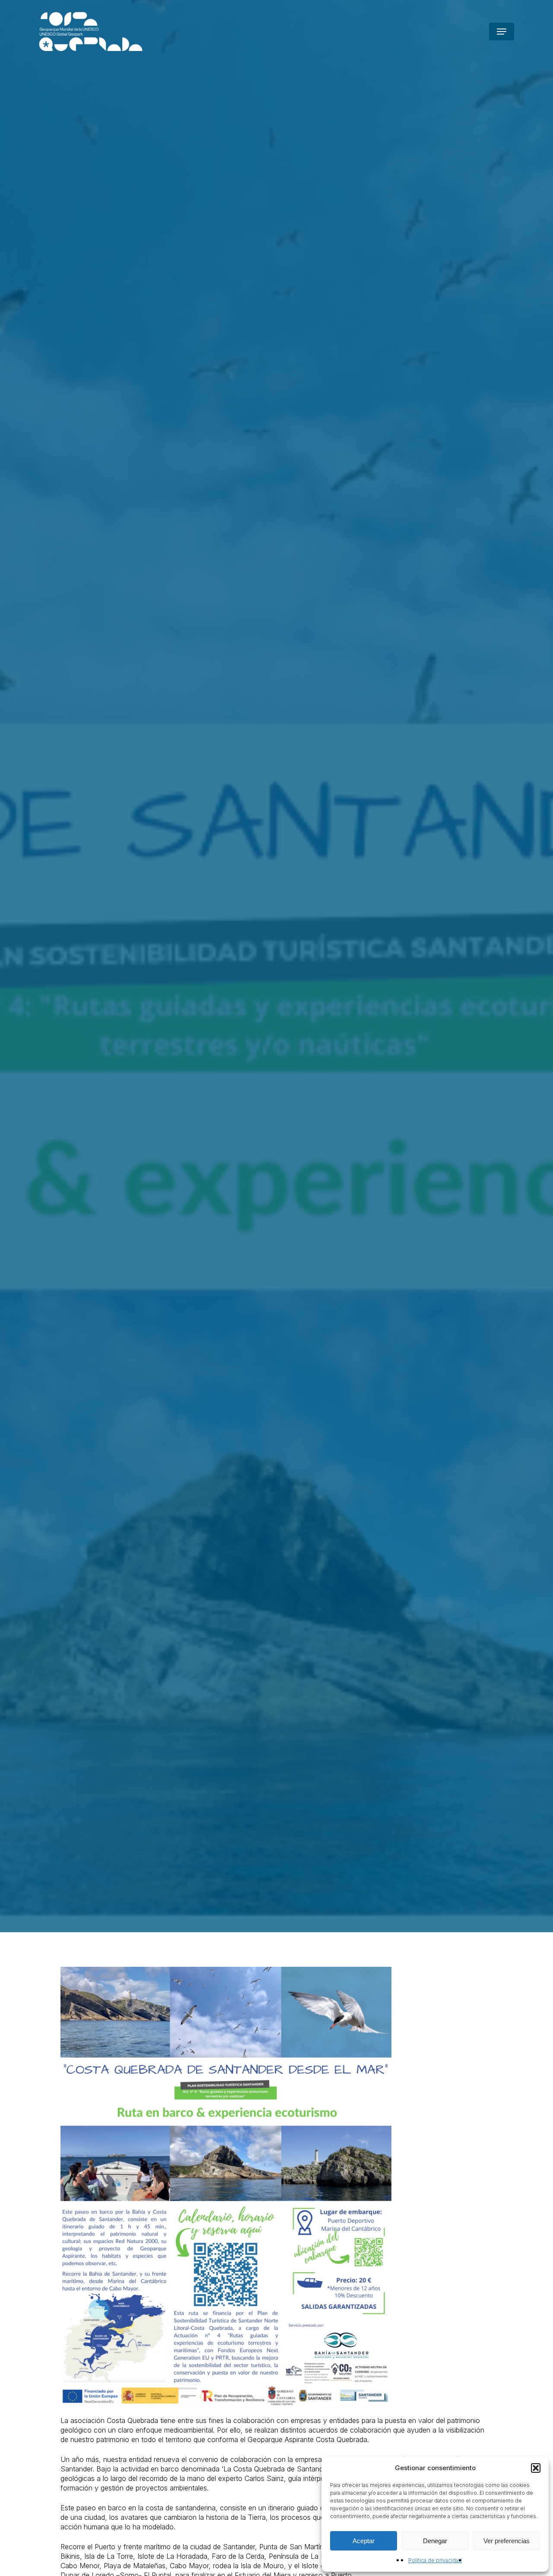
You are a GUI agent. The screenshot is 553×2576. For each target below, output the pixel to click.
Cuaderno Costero (159, 1333)
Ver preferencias (507, 2541)
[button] (536, 2468)
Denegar (435, 2541)
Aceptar (364, 2541)
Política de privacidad (435, 2560)
